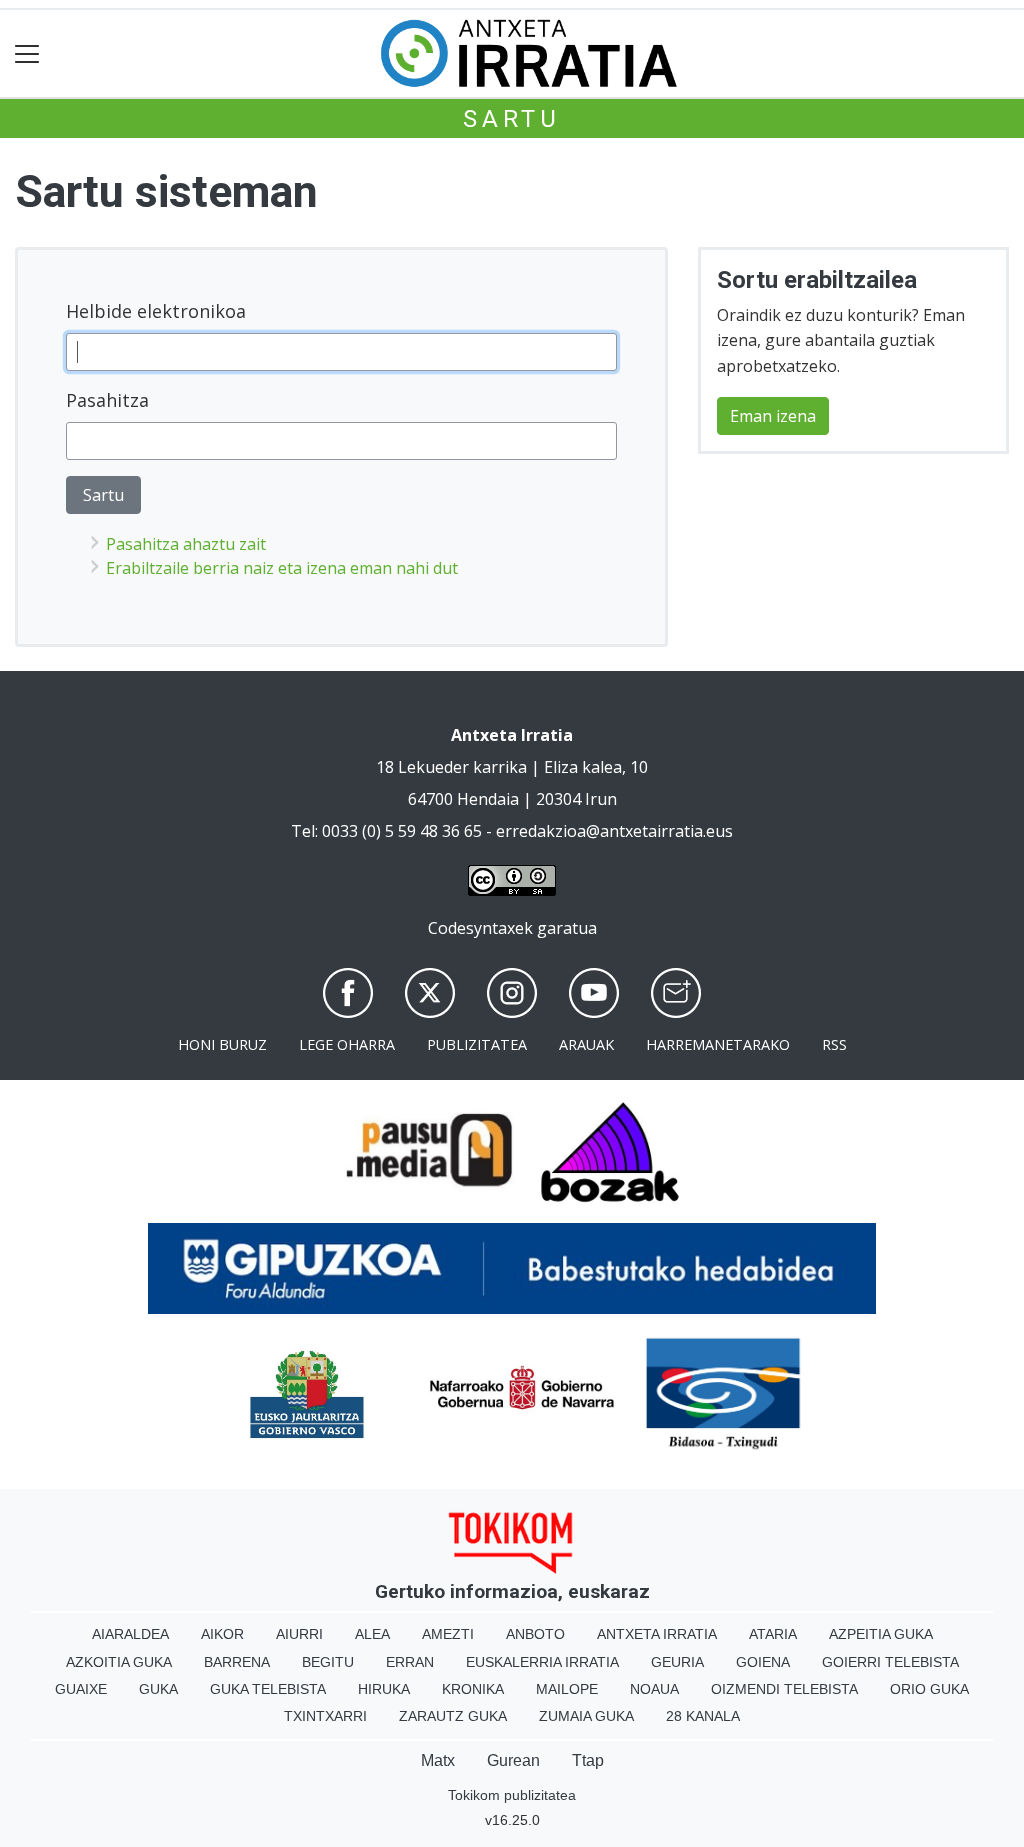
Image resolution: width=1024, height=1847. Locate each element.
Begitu (328, 1662)
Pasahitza (107, 400)
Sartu (512, 119)
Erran (410, 1662)
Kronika (473, 1689)
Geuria (677, 1662)
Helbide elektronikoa (156, 311)
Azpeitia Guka (881, 1634)
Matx (438, 1760)
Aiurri (299, 1634)
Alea (372, 1634)
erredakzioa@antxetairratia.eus (614, 831)
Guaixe (81, 1689)
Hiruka (384, 1689)
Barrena (237, 1662)
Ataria (773, 1634)
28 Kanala (703, 1716)
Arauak (586, 1044)
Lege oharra (347, 1044)
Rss (834, 1044)
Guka (158, 1689)
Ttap (588, 1760)
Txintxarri (325, 1716)
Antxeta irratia (657, 1634)
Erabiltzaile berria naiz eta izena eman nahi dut (282, 568)
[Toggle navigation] (27, 53)
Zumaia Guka (586, 1716)
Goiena (763, 1662)
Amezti (448, 1634)
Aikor (222, 1634)
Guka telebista (268, 1689)
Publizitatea (477, 1044)
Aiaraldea (130, 1634)
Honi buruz (222, 1044)
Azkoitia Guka (119, 1662)
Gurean (513, 1760)
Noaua (654, 1689)
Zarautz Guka (453, 1716)
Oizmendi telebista (784, 1689)
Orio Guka (929, 1689)
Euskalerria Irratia (542, 1662)
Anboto (535, 1634)
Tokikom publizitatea (512, 1795)
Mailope (567, 1689)
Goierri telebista (890, 1662)
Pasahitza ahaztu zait (186, 544)
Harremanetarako (718, 1044)
